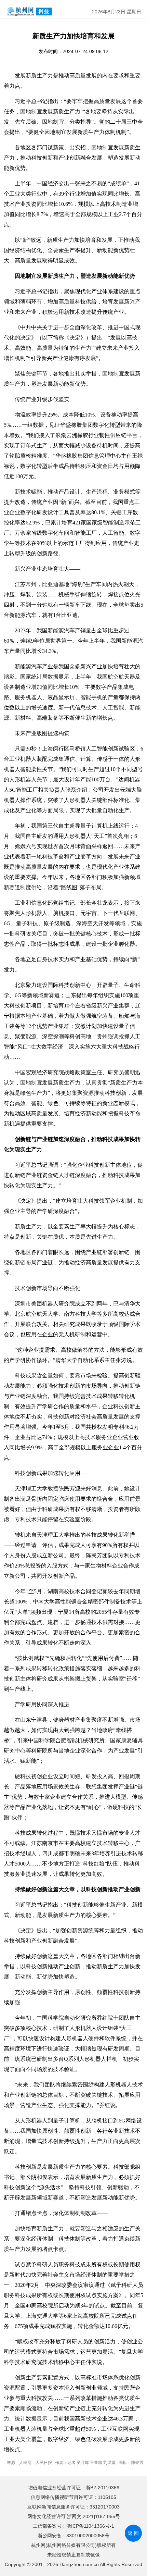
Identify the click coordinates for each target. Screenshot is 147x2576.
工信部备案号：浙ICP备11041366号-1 (73, 2526)
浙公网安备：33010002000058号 (73, 2536)
